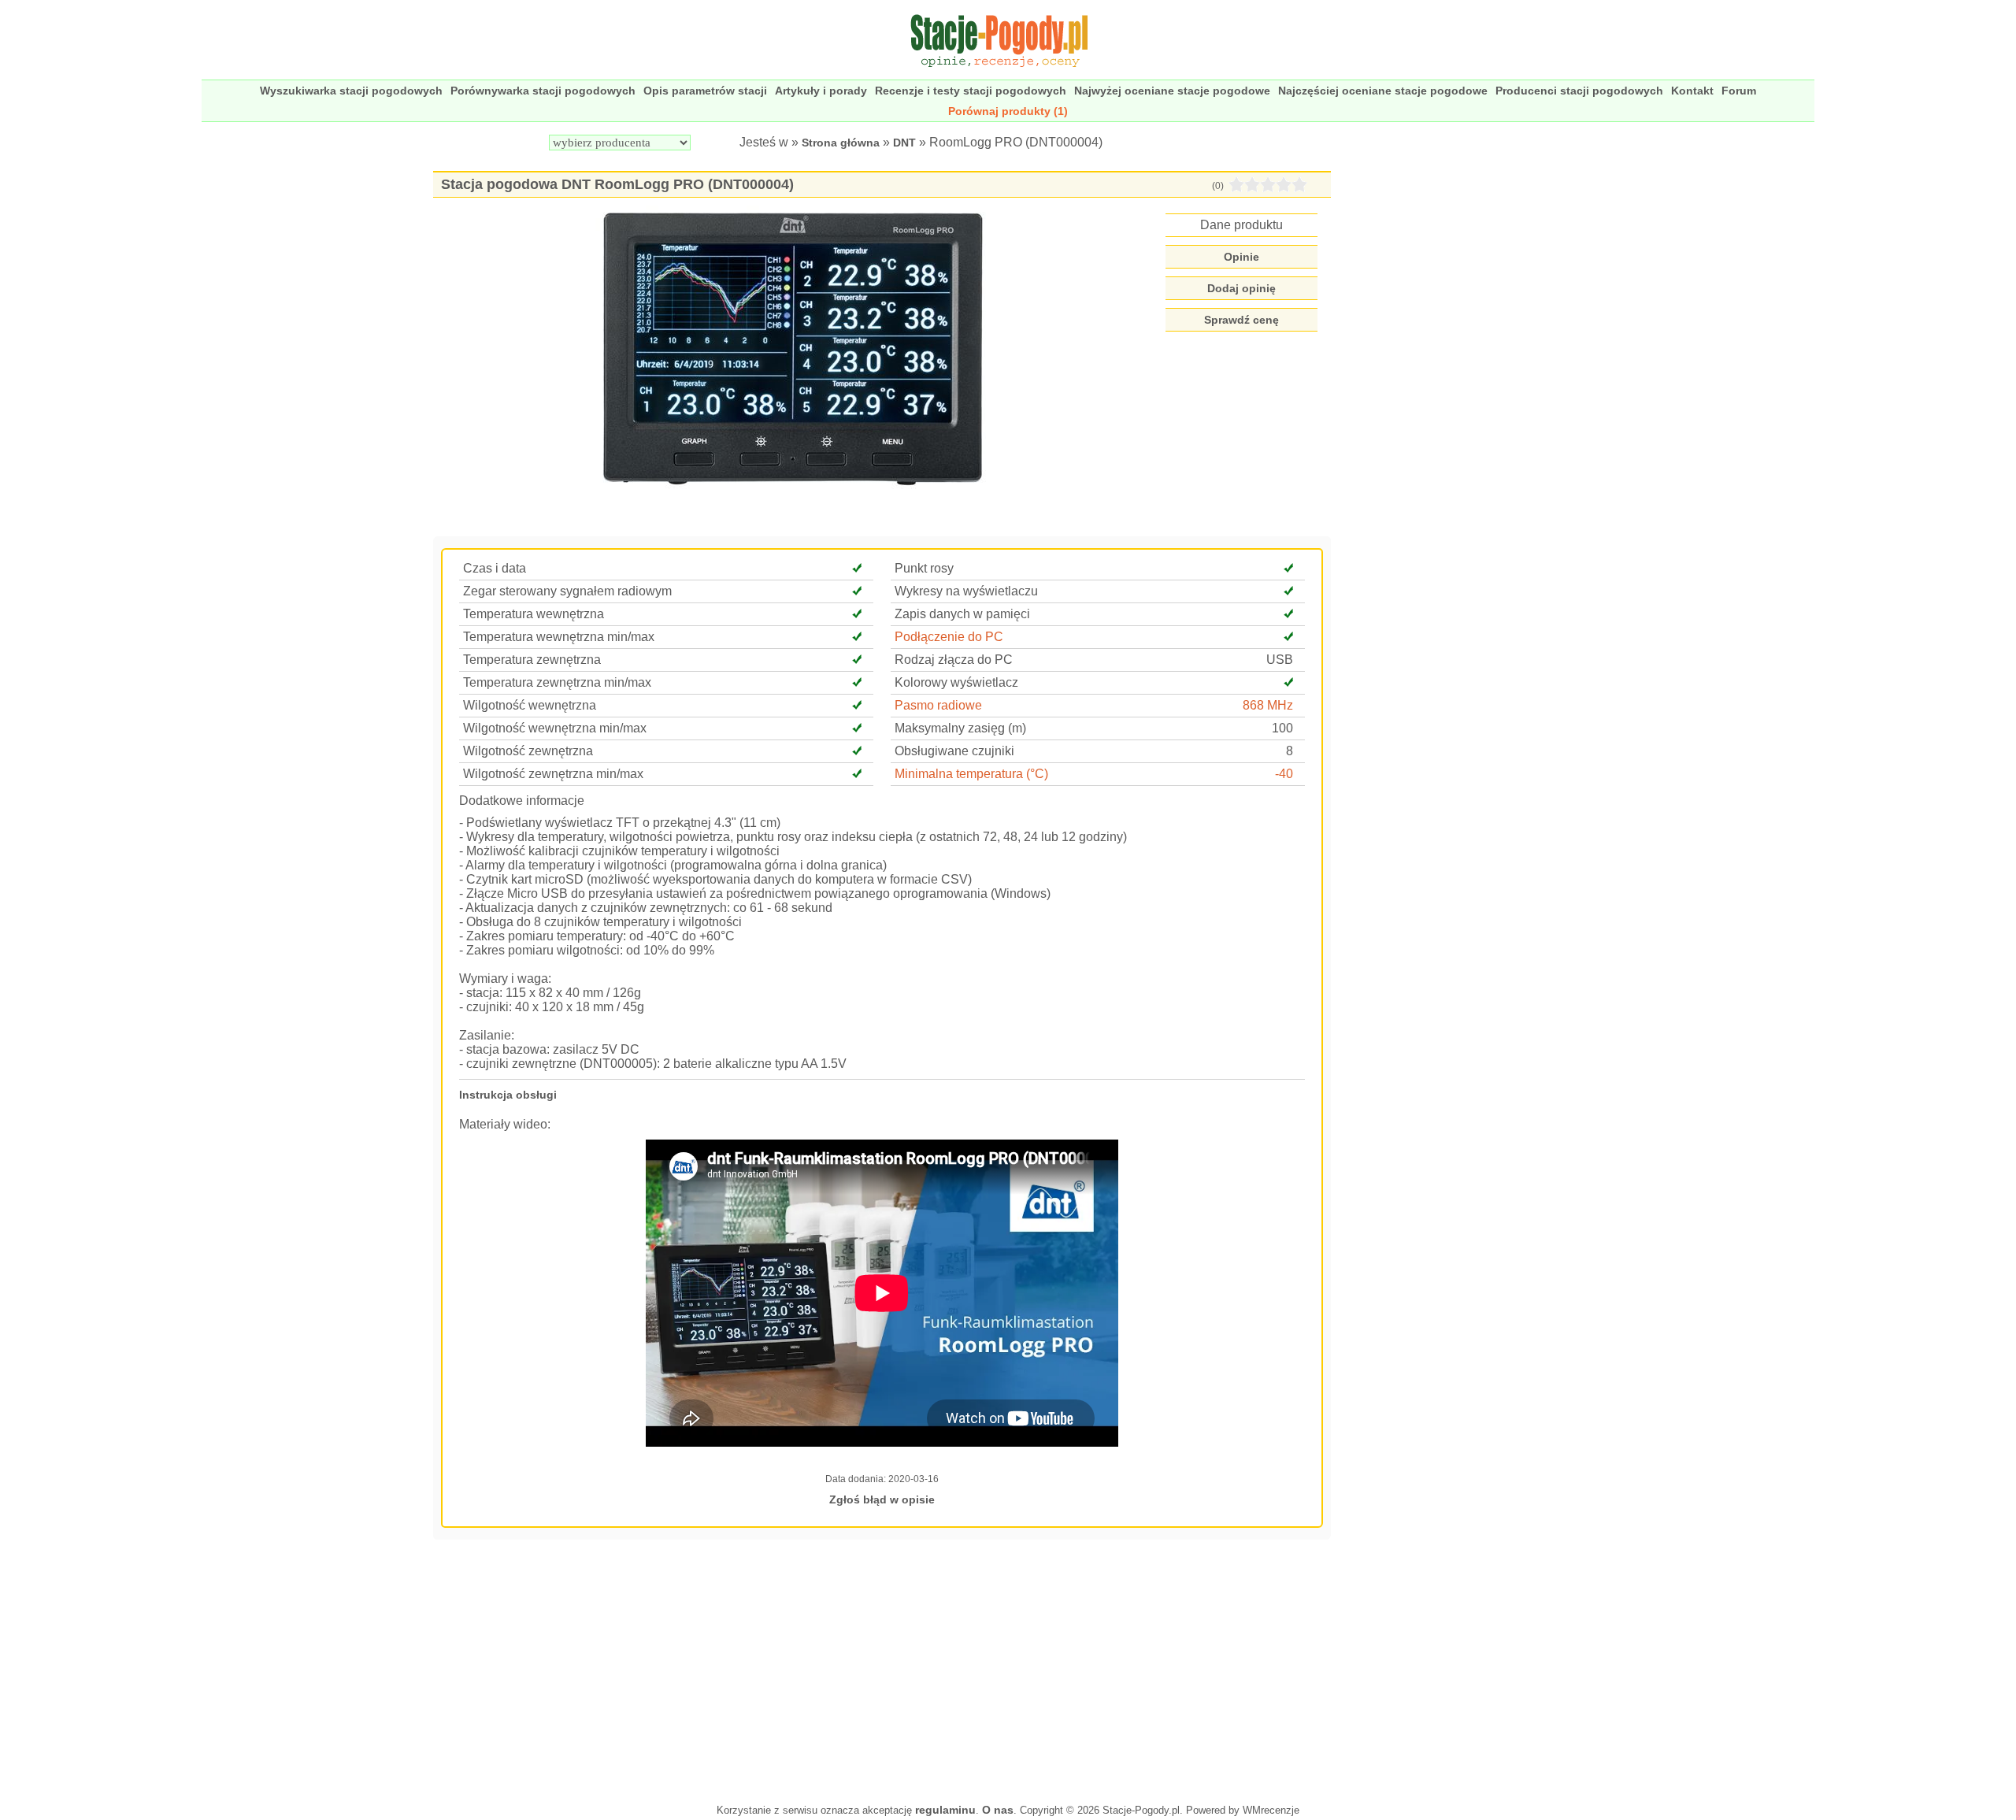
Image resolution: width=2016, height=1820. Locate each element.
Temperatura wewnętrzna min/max (559, 637)
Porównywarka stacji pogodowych (543, 91)
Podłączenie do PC (949, 637)
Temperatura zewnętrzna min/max (557, 682)
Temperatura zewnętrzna (532, 660)
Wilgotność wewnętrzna (530, 705)
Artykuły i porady (821, 91)
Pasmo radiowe (938, 705)
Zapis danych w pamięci (962, 614)
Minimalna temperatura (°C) (971, 774)
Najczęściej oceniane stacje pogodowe (1383, 91)
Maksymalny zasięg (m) (960, 728)
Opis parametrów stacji (705, 91)
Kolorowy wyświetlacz (956, 682)
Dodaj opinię (1241, 288)
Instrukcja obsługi (508, 1095)
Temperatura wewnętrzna (534, 614)
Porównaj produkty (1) (1008, 111)
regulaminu (945, 1810)
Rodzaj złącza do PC (954, 660)
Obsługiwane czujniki (954, 751)
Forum (1739, 91)
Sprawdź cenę (1241, 320)
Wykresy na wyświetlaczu (966, 591)
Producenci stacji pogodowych (1579, 91)
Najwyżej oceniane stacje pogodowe (1172, 91)
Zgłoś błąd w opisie (882, 1499)
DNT (904, 143)
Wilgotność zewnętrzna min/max (553, 774)
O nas (998, 1810)
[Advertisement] (882, 1670)
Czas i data (495, 568)
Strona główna (841, 143)
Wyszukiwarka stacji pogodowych (351, 91)
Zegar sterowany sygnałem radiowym (567, 591)
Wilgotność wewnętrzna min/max (555, 728)
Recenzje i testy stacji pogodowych (971, 91)
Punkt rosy (924, 568)
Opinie (1241, 257)
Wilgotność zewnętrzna (528, 751)
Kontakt (1692, 91)
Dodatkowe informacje (522, 801)
